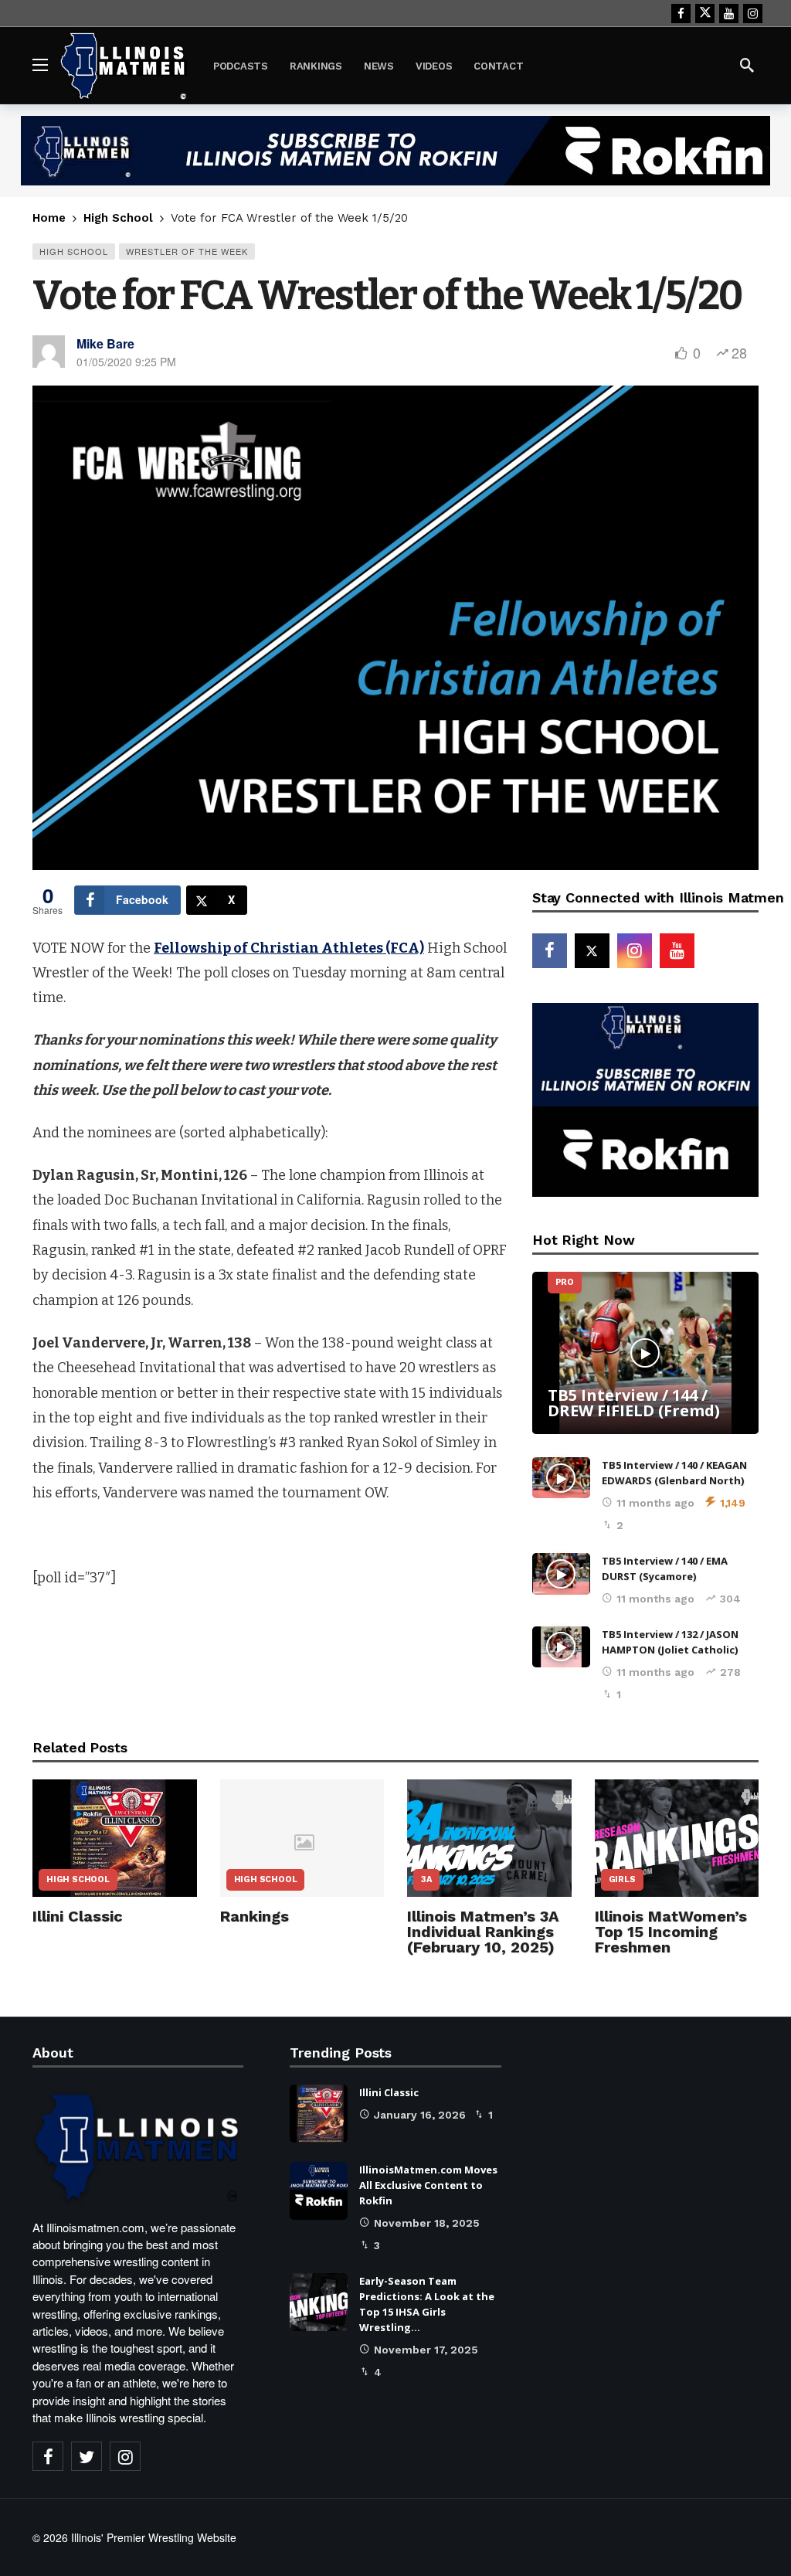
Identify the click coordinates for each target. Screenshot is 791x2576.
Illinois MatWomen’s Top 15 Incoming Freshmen (671, 1932)
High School (74, 251)
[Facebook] (681, 14)
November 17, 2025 (426, 2350)
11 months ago (655, 1503)
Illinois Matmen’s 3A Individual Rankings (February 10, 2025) (483, 1932)
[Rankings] (302, 1838)
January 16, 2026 (420, 2115)
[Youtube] (729, 14)
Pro (565, 1282)
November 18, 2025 (427, 2223)
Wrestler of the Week (187, 251)
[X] (705, 14)
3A (426, 1879)
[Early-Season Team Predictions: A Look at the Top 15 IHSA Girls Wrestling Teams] (319, 2302)
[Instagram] (753, 14)
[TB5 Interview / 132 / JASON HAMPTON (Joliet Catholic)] (561, 1647)
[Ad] (395, 151)
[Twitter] (87, 2456)
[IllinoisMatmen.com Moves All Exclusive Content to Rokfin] (319, 2191)
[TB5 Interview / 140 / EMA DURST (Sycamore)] (561, 1574)
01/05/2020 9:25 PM (126, 362)
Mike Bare (105, 343)
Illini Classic (78, 1916)
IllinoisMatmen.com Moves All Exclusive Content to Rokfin (428, 2185)
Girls (622, 1879)
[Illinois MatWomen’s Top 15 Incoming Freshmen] (677, 1838)
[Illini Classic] (115, 1838)
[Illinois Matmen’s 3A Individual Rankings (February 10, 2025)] (489, 1838)
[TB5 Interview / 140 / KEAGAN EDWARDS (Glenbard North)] (561, 1478)
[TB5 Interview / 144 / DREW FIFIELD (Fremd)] (645, 1353)
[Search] (747, 65)
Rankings (255, 1916)
